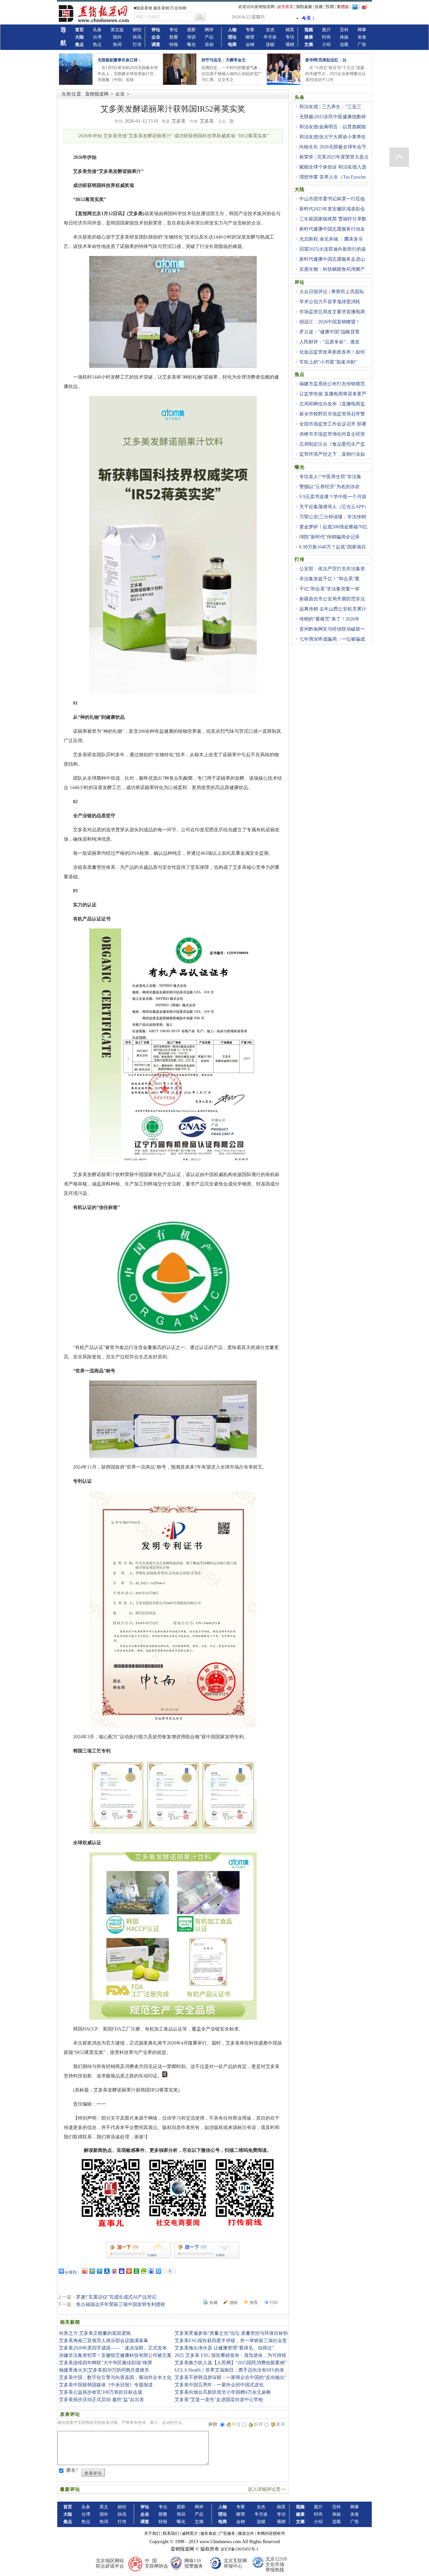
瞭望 (250, 37)
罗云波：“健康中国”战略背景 (329, 332)
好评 (258, 2424)
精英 (290, 30)
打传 (137, 44)
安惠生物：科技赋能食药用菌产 (332, 269)
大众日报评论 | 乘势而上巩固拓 (332, 292)
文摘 (199, 2522)
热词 (117, 44)
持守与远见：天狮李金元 (224, 60)
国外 (117, 37)
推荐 (254, 2303)
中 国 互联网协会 (157, 2563)
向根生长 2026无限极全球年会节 (333, 147)
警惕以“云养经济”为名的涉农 (329, 487)
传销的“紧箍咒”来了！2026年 (329, 619)
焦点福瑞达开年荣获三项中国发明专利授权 (121, 2304)
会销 (250, 44)
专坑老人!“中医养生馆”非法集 (330, 477)
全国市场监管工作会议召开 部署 (333, 424)
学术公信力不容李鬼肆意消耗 (330, 302)
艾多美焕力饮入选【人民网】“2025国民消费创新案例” (231, 2363)
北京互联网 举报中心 (235, 2563)
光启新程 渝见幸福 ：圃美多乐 (331, 239)
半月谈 (270, 37)
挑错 (234, 2303)
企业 (120, 94)
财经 (137, 30)
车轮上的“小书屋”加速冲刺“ (328, 362)
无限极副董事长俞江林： (120, 60)
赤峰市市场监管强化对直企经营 (332, 434)
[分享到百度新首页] (151, 2271)
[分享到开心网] (129, 2271)
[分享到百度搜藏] (121, 2271)
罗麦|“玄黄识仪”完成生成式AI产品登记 (116, 2297)
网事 (362, 30)
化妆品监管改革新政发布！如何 (332, 352)
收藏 (319, 7)
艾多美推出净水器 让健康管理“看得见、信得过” (224, 2348)
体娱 (344, 37)
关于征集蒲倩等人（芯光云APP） (334, 507)
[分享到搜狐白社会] (158, 2271)
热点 (97, 44)
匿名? (72, 2470)
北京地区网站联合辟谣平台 (110, 2563)
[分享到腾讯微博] (99, 2271)
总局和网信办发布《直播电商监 (332, 404)
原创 (209, 44)
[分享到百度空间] (143, 2271)
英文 (104, 2507)
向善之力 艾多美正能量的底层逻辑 (95, 2333)
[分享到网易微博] (114, 2271)
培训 (191, 37)
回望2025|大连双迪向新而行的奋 (333, 249)
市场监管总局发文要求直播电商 (332, 312)
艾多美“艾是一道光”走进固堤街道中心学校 (219, 2400)
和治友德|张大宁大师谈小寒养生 (333, 137)
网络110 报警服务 (194, 2563)
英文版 (117, 30)
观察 (191, 30)
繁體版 (343, 7)
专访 (290, 37)
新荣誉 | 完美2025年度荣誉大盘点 (334, 157)
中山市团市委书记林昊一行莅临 (332, 199)
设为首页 (285, 7)
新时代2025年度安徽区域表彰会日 (330, 213)
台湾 (97, 37)
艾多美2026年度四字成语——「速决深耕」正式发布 (113, 2348)
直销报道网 (97, 94)
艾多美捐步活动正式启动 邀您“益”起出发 (102, 2400)
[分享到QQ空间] (92, 2271)
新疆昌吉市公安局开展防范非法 (332, 599)
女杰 (270, 30)
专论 (174, 30)
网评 (209, 30)
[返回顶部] (399, 157)
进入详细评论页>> (267, 2489)
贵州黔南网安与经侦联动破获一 (332, 629)
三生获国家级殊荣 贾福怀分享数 (333, 219)
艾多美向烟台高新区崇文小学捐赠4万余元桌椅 (223, 2392)
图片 (326, 30)
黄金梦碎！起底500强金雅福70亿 (333, 527)
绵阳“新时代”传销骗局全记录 (329, 537)
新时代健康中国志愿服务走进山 (332, 259)
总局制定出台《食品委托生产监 (332, 444)
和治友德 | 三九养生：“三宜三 (330, 107)
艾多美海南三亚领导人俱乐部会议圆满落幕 (104, 2341)
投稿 (330, 7)
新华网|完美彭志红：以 (326, 60)
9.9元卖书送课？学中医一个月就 (333, 497)
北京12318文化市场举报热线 (276, 2564)
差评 (281, 2424)
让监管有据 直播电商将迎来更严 (333, 394)
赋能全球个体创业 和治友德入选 (333, 167)
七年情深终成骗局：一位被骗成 (332, 639)
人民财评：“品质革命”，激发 (329, 342)
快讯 (137, 37)
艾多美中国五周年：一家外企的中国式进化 (219, 2385)
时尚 (326, 37)
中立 (236, 2424)
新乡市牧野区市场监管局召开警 (332, 414)
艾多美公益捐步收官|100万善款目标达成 (101, 2392)
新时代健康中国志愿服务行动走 (332, 229)
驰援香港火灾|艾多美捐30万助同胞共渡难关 (104, 2370)
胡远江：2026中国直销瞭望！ (330, 322)
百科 (344, 30)
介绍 (326, 44)
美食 (362, 37)
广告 (362, 44)
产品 (209, 37)
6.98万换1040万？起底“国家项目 (333, 547)
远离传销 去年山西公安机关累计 (333, 609)
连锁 (270, 44)
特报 (174, 44)
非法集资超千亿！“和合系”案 (329, 579)
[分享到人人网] (107, 2271)
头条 (97, 30)
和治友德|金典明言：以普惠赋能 (333, 127)
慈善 (174, 37)
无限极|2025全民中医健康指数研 (333, 117)
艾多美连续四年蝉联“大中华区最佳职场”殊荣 (106, 2363)
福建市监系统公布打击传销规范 (332, 384)
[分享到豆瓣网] (136, 2271)
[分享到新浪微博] (84, 2271)
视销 (290, 44)
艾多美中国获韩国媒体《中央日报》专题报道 (106, 2385)
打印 (274, 2303)
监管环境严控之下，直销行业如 (332, 454)
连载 (344, 44)
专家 (250, 30)
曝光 (191, 44)
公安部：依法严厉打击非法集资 (332, 569)
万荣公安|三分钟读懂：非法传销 (333, 517)
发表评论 (93, 2473)
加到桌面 (304, 7)
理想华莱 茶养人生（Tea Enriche (332, 177)
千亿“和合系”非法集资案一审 (329, 589)
